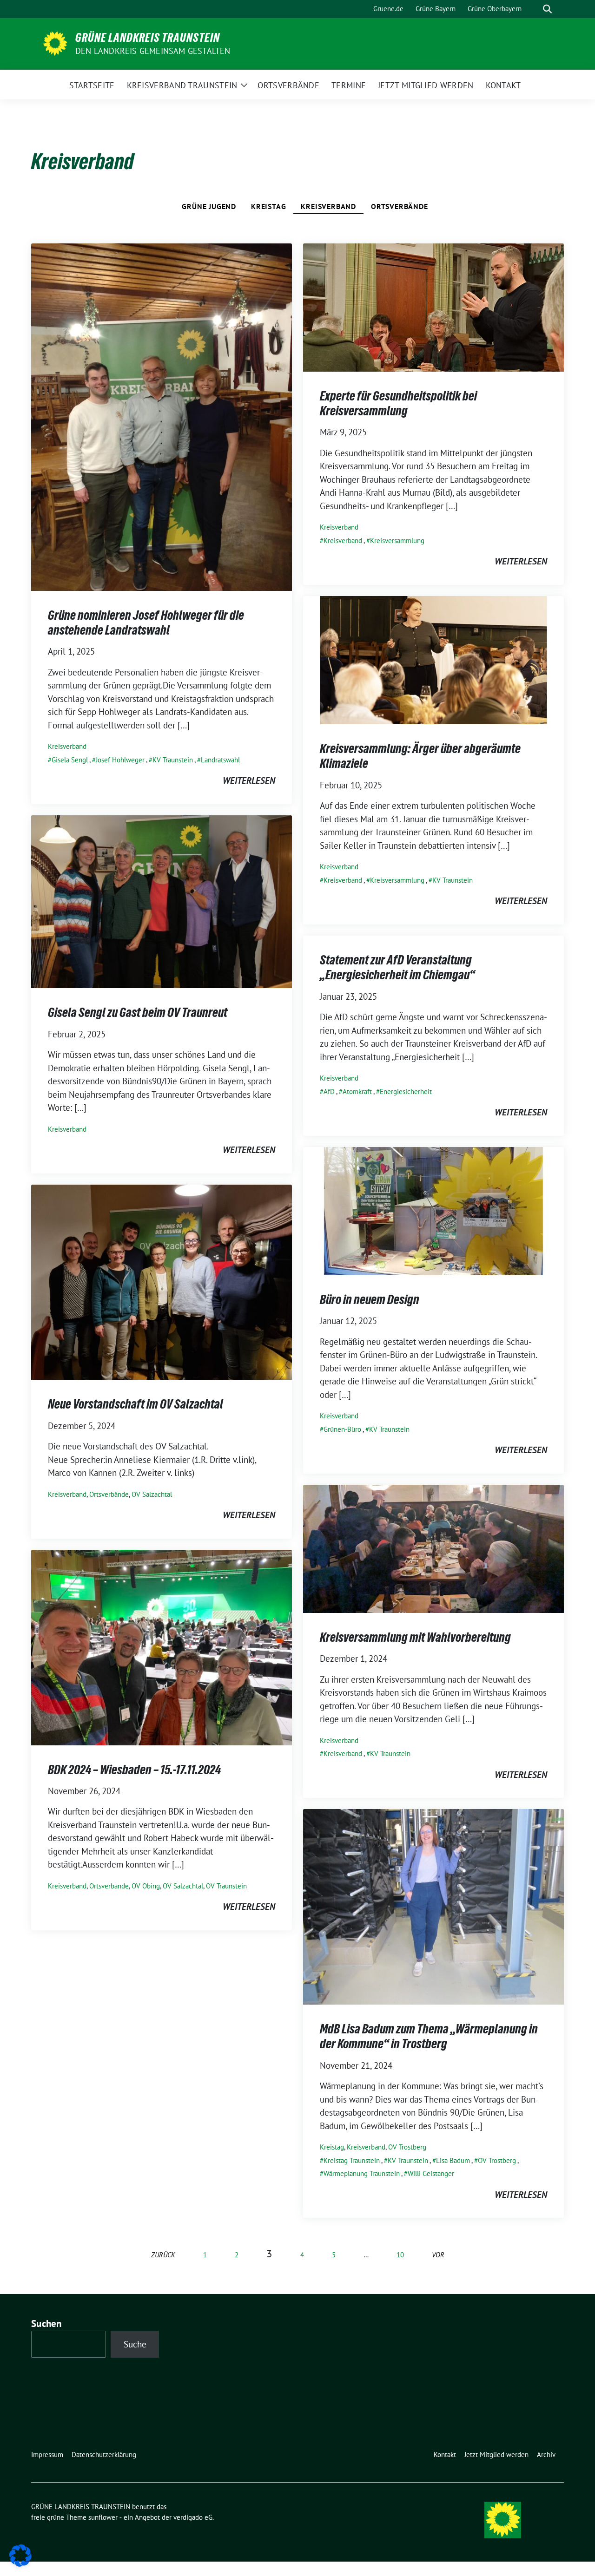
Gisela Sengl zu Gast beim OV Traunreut (138, 1012)
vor (438, 2255)
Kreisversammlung (397, 541)
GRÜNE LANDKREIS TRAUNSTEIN (148, 38)
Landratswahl (220, 760)
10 (400, 2255)
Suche (135, 2344)
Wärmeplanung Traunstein (362, 2173)
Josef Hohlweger (120, 760)
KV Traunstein (173, 760)
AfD (329, 1091)
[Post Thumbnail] (162, 416)
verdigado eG (193, 2517)
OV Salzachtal (152, 1494)
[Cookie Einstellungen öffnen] (20, 2555)
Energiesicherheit (406, 1091)
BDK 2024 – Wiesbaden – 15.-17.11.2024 (134, 1770)
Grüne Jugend (209, 206)
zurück (163, 2255)
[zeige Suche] (547, 9)
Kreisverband (328, 206)
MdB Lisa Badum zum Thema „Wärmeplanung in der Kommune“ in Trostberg (429, 2036)
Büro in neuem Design (370, 1299)
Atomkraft (357, 1091)
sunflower (103, 2517)
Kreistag (268, 206)
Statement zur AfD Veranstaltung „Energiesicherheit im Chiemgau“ (397, 967)
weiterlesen (249, 780)
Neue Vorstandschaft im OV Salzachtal (136, 1404)
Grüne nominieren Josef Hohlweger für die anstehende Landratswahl (146, 623)
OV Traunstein (226, 1886)
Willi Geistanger (431, 2173)
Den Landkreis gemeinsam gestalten (153, 51)
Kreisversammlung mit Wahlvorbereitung (415, 1637)
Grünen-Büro (342, 1429)
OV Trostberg (407, 2147)
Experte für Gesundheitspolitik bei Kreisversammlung (398, 403)
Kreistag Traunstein (352, 2160)
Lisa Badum (453, 2160)
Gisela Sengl (70, 760)
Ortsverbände (400, 206)
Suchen (46, 2324)
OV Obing (146, 1886)
